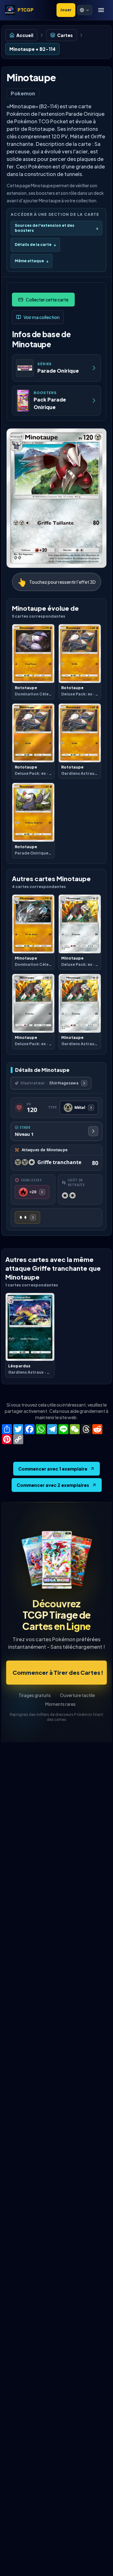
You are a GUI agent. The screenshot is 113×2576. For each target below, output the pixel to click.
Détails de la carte (35, 245)
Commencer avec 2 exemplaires (53, 1485)
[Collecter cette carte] (43, 300)
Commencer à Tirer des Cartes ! (58, 1672)
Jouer (66, 10)
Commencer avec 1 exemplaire (53, 1469)
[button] (85, 10)
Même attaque (32, 261)
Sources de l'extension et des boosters (56, 228)
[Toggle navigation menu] (101, 10)
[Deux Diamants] (27, 1217)
